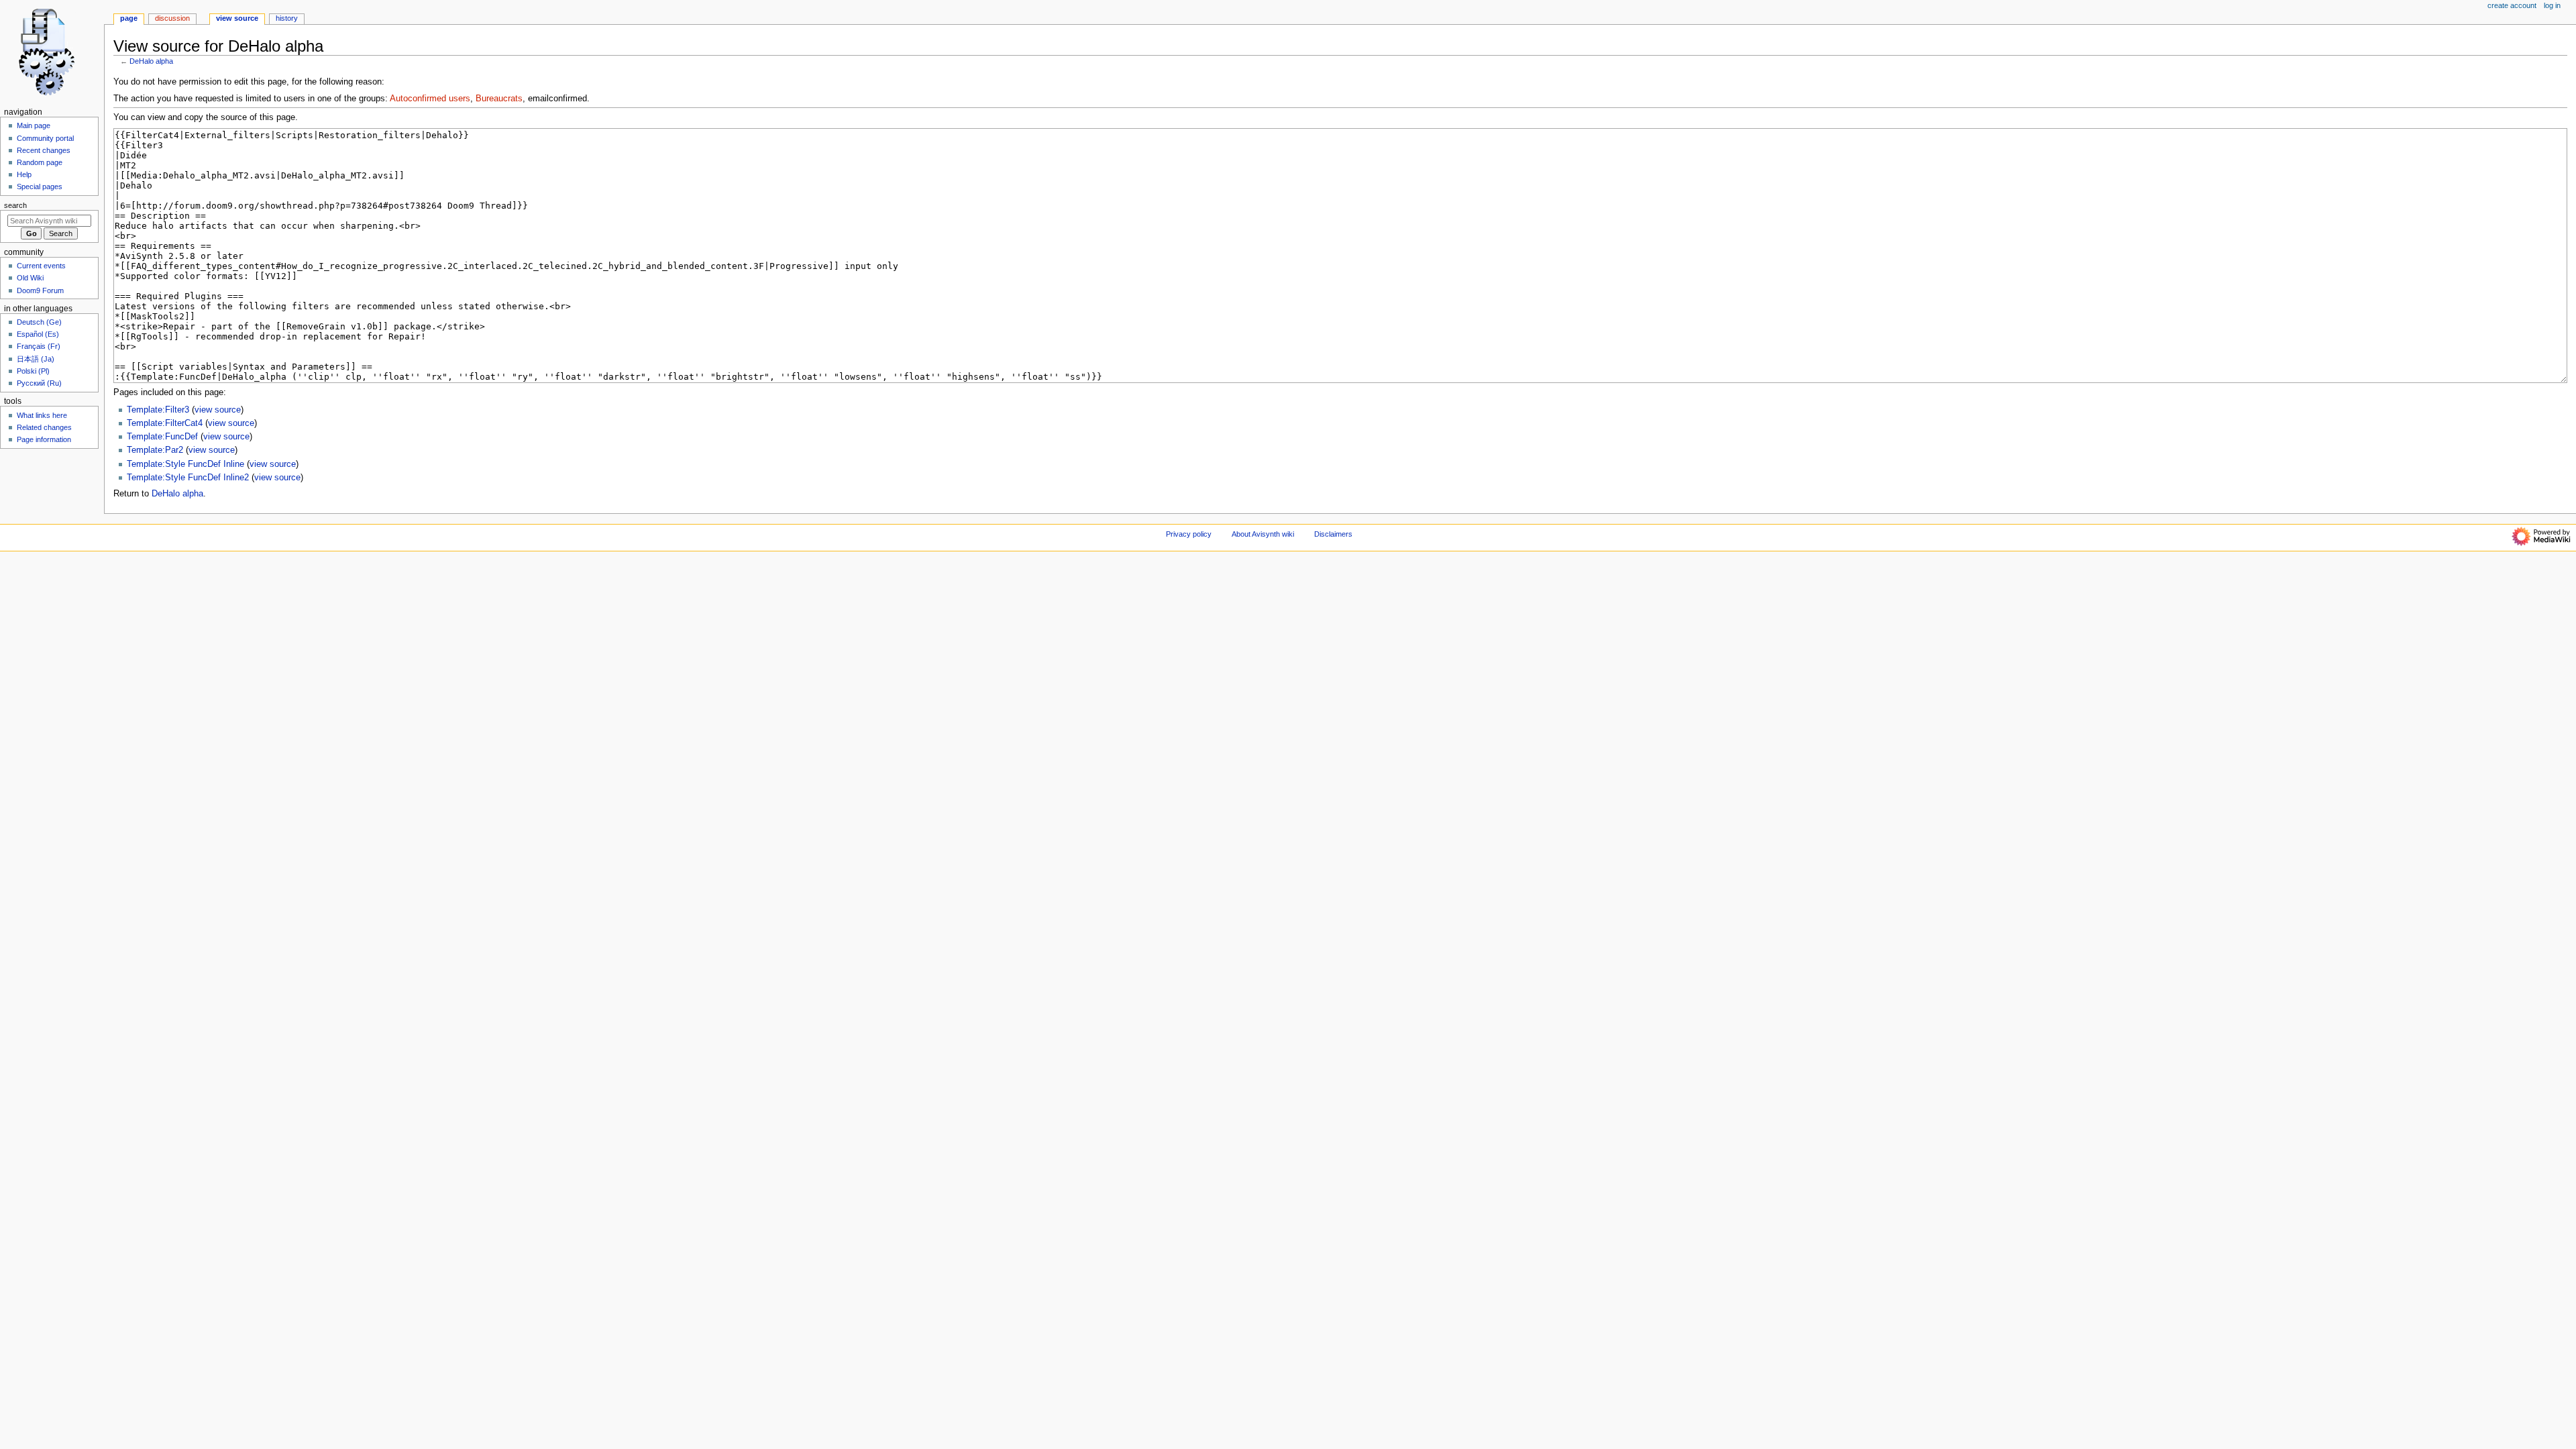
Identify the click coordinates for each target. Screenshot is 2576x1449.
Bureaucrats (499, 99)
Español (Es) (38, 334)
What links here (42, 415)
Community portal (45, 138)
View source (237, 18)
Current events (41, 266)
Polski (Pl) (33, 371)
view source (218, 410)
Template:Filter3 (158, 410)
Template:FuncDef (162, 437)
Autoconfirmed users (430, 99)
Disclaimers (1333, 534)
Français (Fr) (39, 346)
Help (24, 174)
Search (15, 205)
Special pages (40, 186)
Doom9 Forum (40, 290)
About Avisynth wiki (1263, 534)
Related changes (44, 427)
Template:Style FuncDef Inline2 (188, 478)
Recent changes (44, 150)
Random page (40, 162)
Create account (2512, 5)
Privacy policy (1189, 534)
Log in (2552, 5)
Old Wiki (30, 278)
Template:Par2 (155, 450)
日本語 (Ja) (36, 359)
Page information (44, 439)
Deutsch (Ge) (39, 322)
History (287, 18)
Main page (34, 125)
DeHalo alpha (151, 61)
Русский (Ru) (39, 383)
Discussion (172, 18)
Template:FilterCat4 (165, 423)
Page (129, 18)
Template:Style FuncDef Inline (185, 464)
